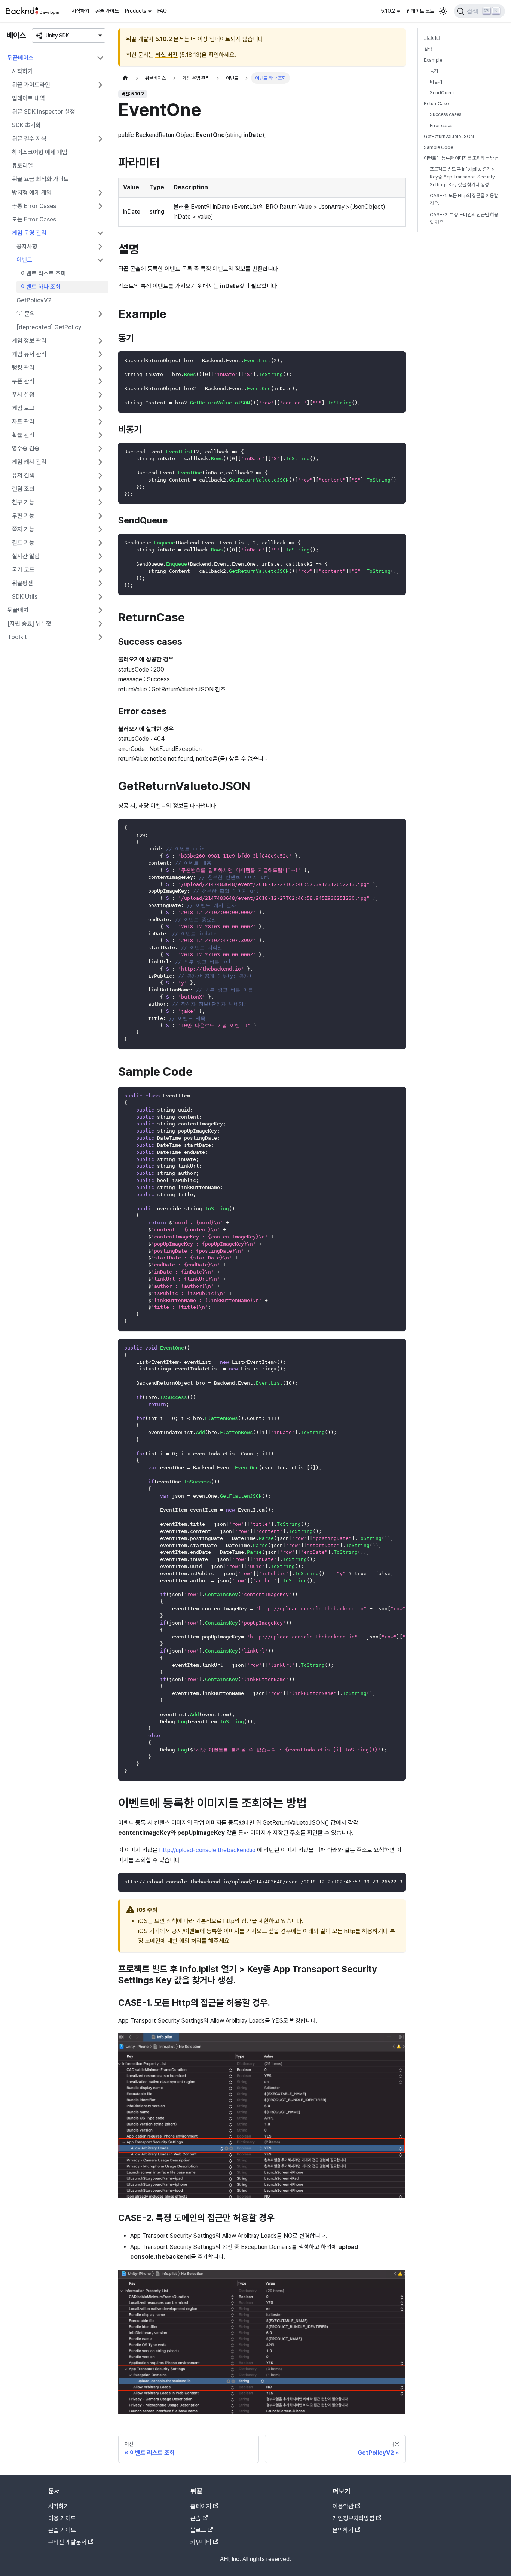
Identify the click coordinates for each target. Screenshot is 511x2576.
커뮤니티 (201, 2542)
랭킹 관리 (23, 368)
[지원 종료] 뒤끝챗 (29, 624)
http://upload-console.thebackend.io (207, 1850)
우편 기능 (23, 516)
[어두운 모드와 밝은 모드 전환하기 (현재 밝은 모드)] (443, 11)
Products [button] (136, 11)
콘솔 (196, 2518)
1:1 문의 (26, 314)
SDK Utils (25, 597)
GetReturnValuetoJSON (449, 136)
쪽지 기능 (23, 529)
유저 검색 (23, 475)
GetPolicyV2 (34, 300)
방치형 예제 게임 (32, 192)
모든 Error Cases (34, 219)
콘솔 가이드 (107, 11)
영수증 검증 (26, 448)
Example (433, 60)
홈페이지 (201, 2506)
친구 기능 (23, 502)
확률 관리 (23, 435)
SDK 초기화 (26, 125)
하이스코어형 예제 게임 (40, 152)
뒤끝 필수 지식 (29, 139)
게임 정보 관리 (29, 341)
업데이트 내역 (28, 98)
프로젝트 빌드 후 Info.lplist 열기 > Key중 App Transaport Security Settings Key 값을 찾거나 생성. (462, 177)
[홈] (125, 78)
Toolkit (17, 637)
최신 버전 (166, 55)
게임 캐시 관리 (29, 462)
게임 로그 (23, 408)
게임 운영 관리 (29, 233)
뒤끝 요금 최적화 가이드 (40, 179)
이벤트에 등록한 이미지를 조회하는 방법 (461, 158)
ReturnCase (436, 104)
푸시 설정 (23, 395)
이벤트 (24, 260)
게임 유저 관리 (29, 354)
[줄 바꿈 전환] (383, 1348)
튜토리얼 (22, 166)
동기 (434, 71)
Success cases (446, 115)
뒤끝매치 (18, 610)
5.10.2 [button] (388, 11)
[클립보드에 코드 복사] (396, 360)
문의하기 (343, 2530)
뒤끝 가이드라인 (31, 85)
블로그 (198, 2530)
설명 (428, 49)
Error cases (442, 126)
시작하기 (80, 11)
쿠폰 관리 (23, 381)
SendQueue (443, 93)
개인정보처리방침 (354, 2518)
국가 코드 (23, 570)
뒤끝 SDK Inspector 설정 (44, 112)
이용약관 (343, 2506)
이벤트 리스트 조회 (43, 273)
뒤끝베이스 (21, 58)
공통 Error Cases (34, 206)
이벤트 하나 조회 (41, 287)
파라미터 (432, 38)
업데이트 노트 (420, 11)
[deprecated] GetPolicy (49, 327)
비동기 (436, 82)
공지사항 (27, 246)
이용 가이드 (62, 2518)
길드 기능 (23, 543)
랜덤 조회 (23, 489)
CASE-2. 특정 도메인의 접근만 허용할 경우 (464, 219)
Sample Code (438, 147)
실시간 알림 (26, 556)
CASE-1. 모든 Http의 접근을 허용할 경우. (464, 200)
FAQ (162, 11)
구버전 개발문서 (67, 2542)
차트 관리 (23, 421)
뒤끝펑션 (22, 583)
